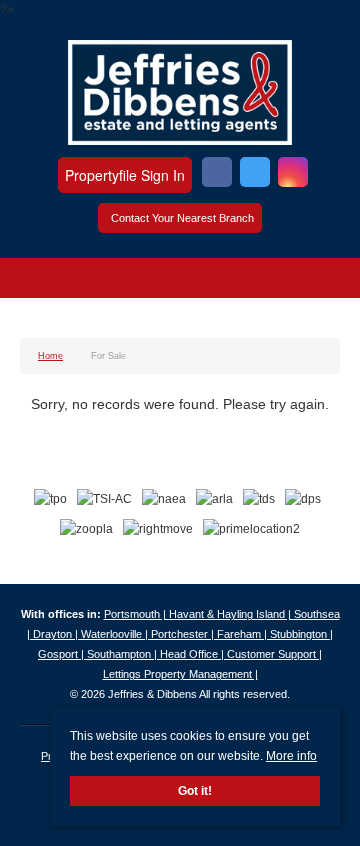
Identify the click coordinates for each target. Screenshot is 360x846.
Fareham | (243, 634)
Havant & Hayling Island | (231, 614)
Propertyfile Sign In (125, 175)
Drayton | (57, 634)
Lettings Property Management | (180, 674)
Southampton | (123, 654)
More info (291, 756)
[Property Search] (323, 281)
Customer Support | (274, 654)
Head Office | (193, 654)
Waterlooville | (116, 634)
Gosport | (62, 654)
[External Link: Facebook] (217, 175)
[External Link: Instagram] (293, 175)
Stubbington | (301, 634)
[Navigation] (37, 281)
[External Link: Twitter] (255, 175)
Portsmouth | (136, 614)
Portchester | (184, 634)
